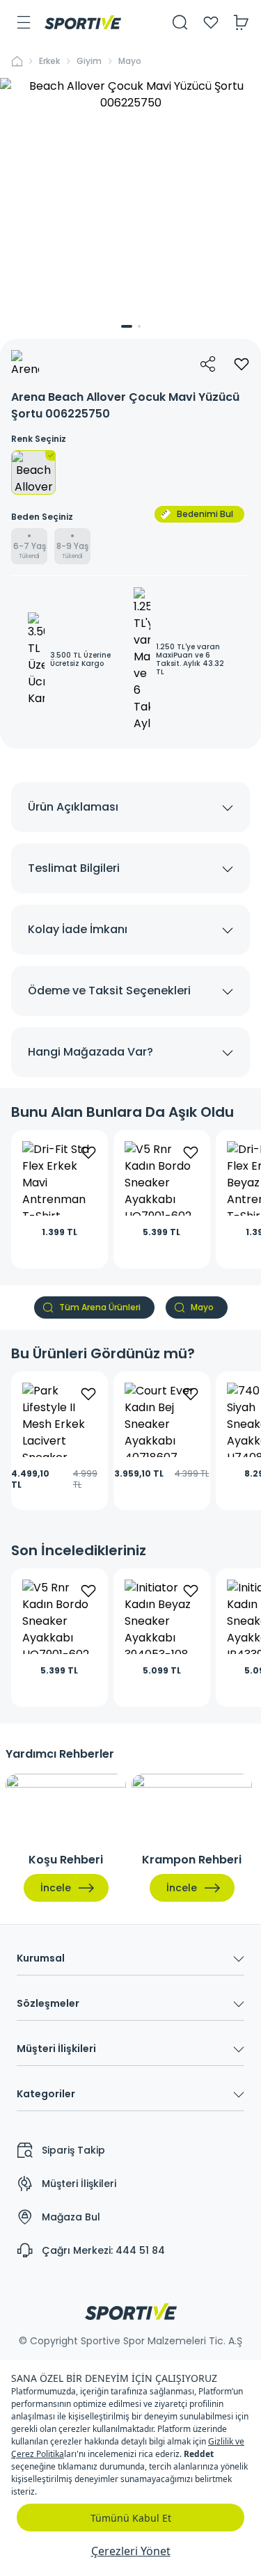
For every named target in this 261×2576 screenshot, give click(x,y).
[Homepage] (83, 22)
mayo (130, 61)
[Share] (208, 364)
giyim (89, 61)
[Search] (180, 22)
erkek (49, 61)
